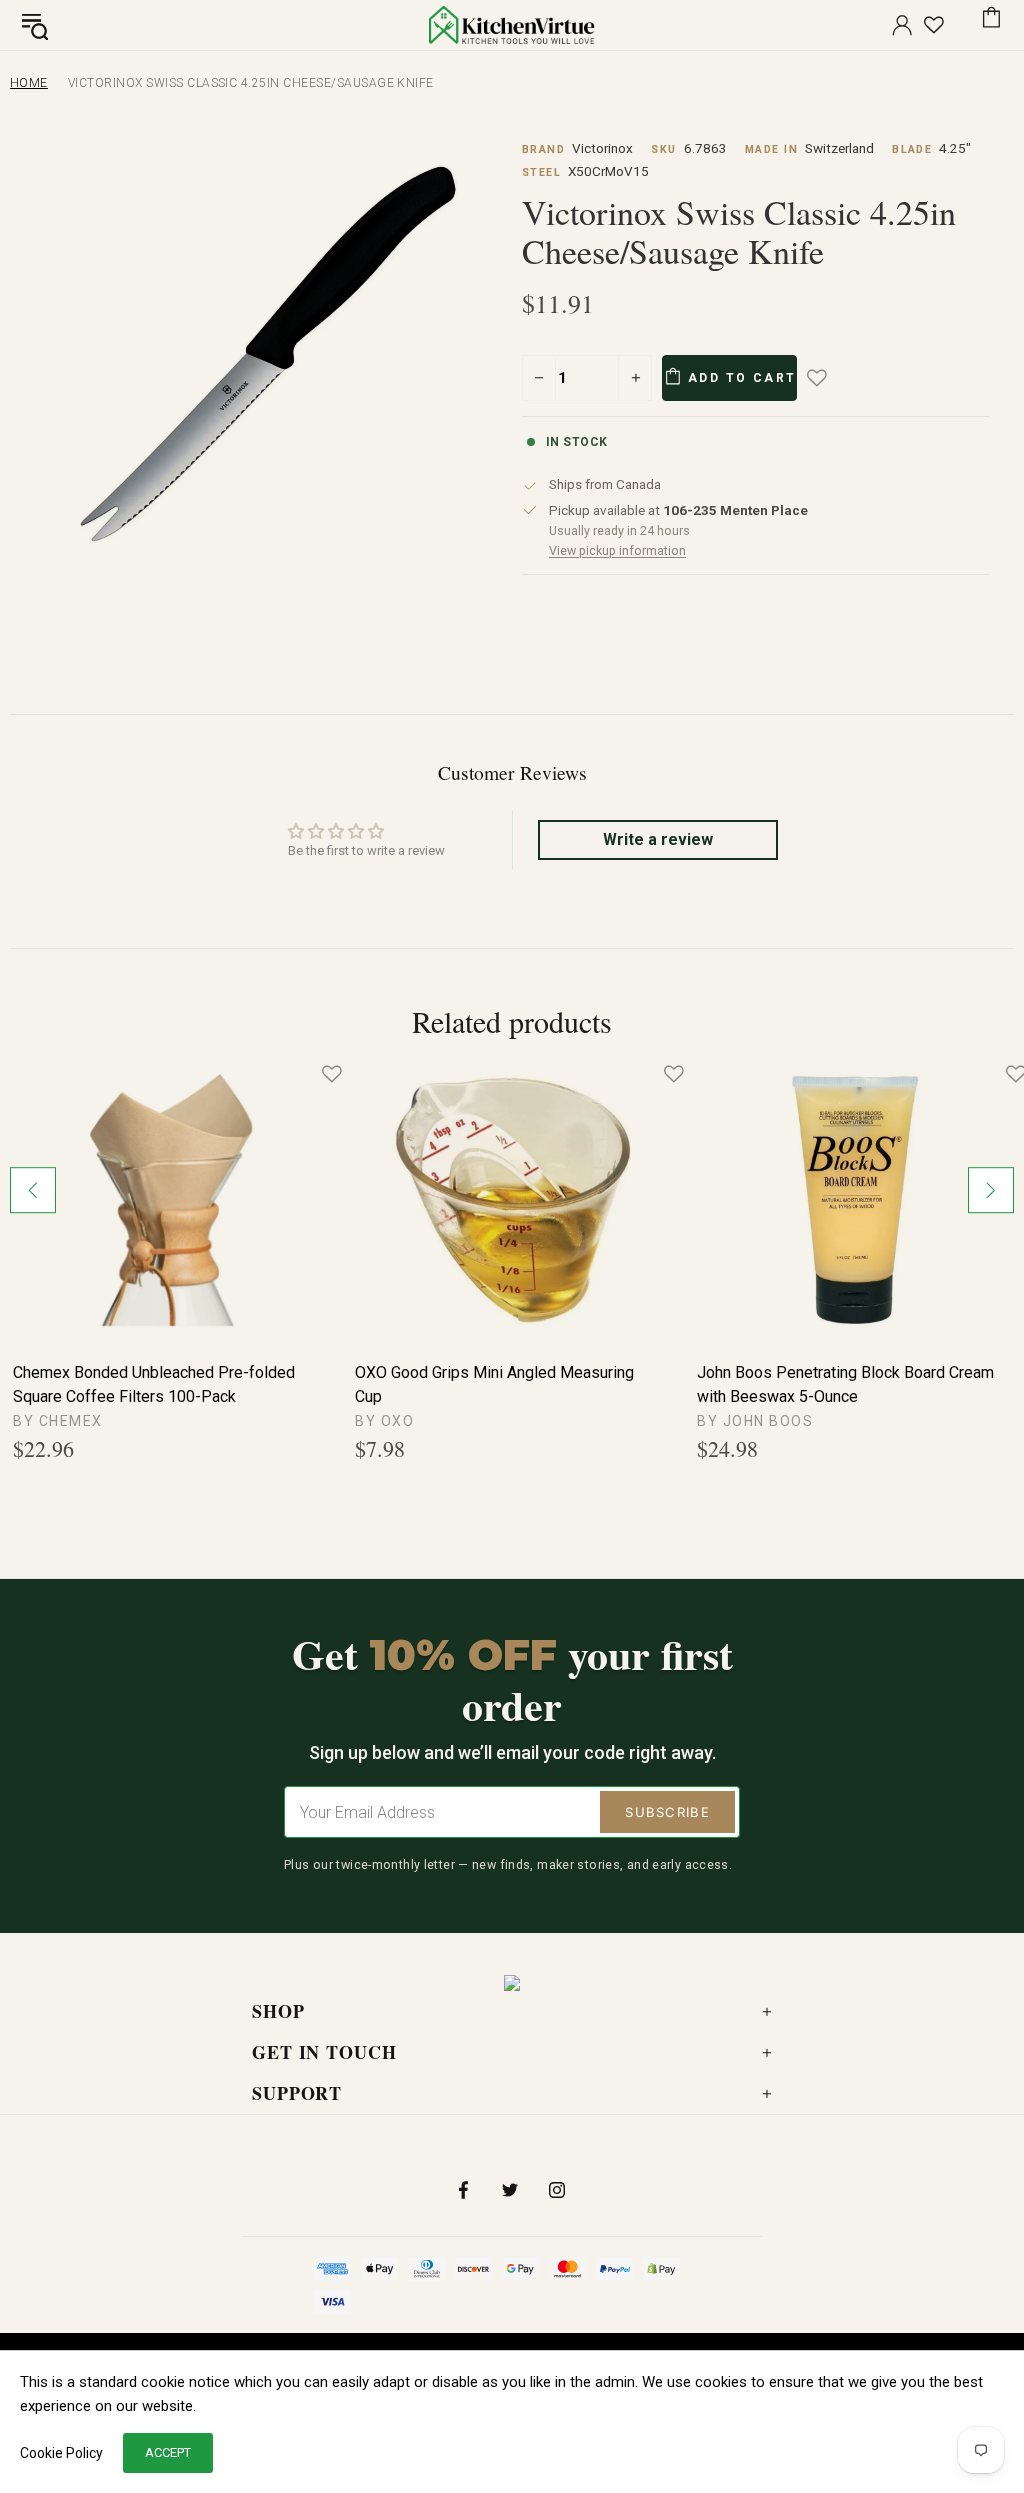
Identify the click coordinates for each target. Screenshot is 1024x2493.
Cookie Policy (61, 2453)
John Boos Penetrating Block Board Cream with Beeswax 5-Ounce (845, 1384)
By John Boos (755, 1421)
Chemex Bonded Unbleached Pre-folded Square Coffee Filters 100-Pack (154, 1384)
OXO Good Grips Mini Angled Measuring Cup (494, 1384)
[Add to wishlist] (831, 378)
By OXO (384, 1421)
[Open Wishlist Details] (934, 25)
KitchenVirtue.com (512, 25)
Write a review (658, 839)
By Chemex (58, 1421)
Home (29, 83)
